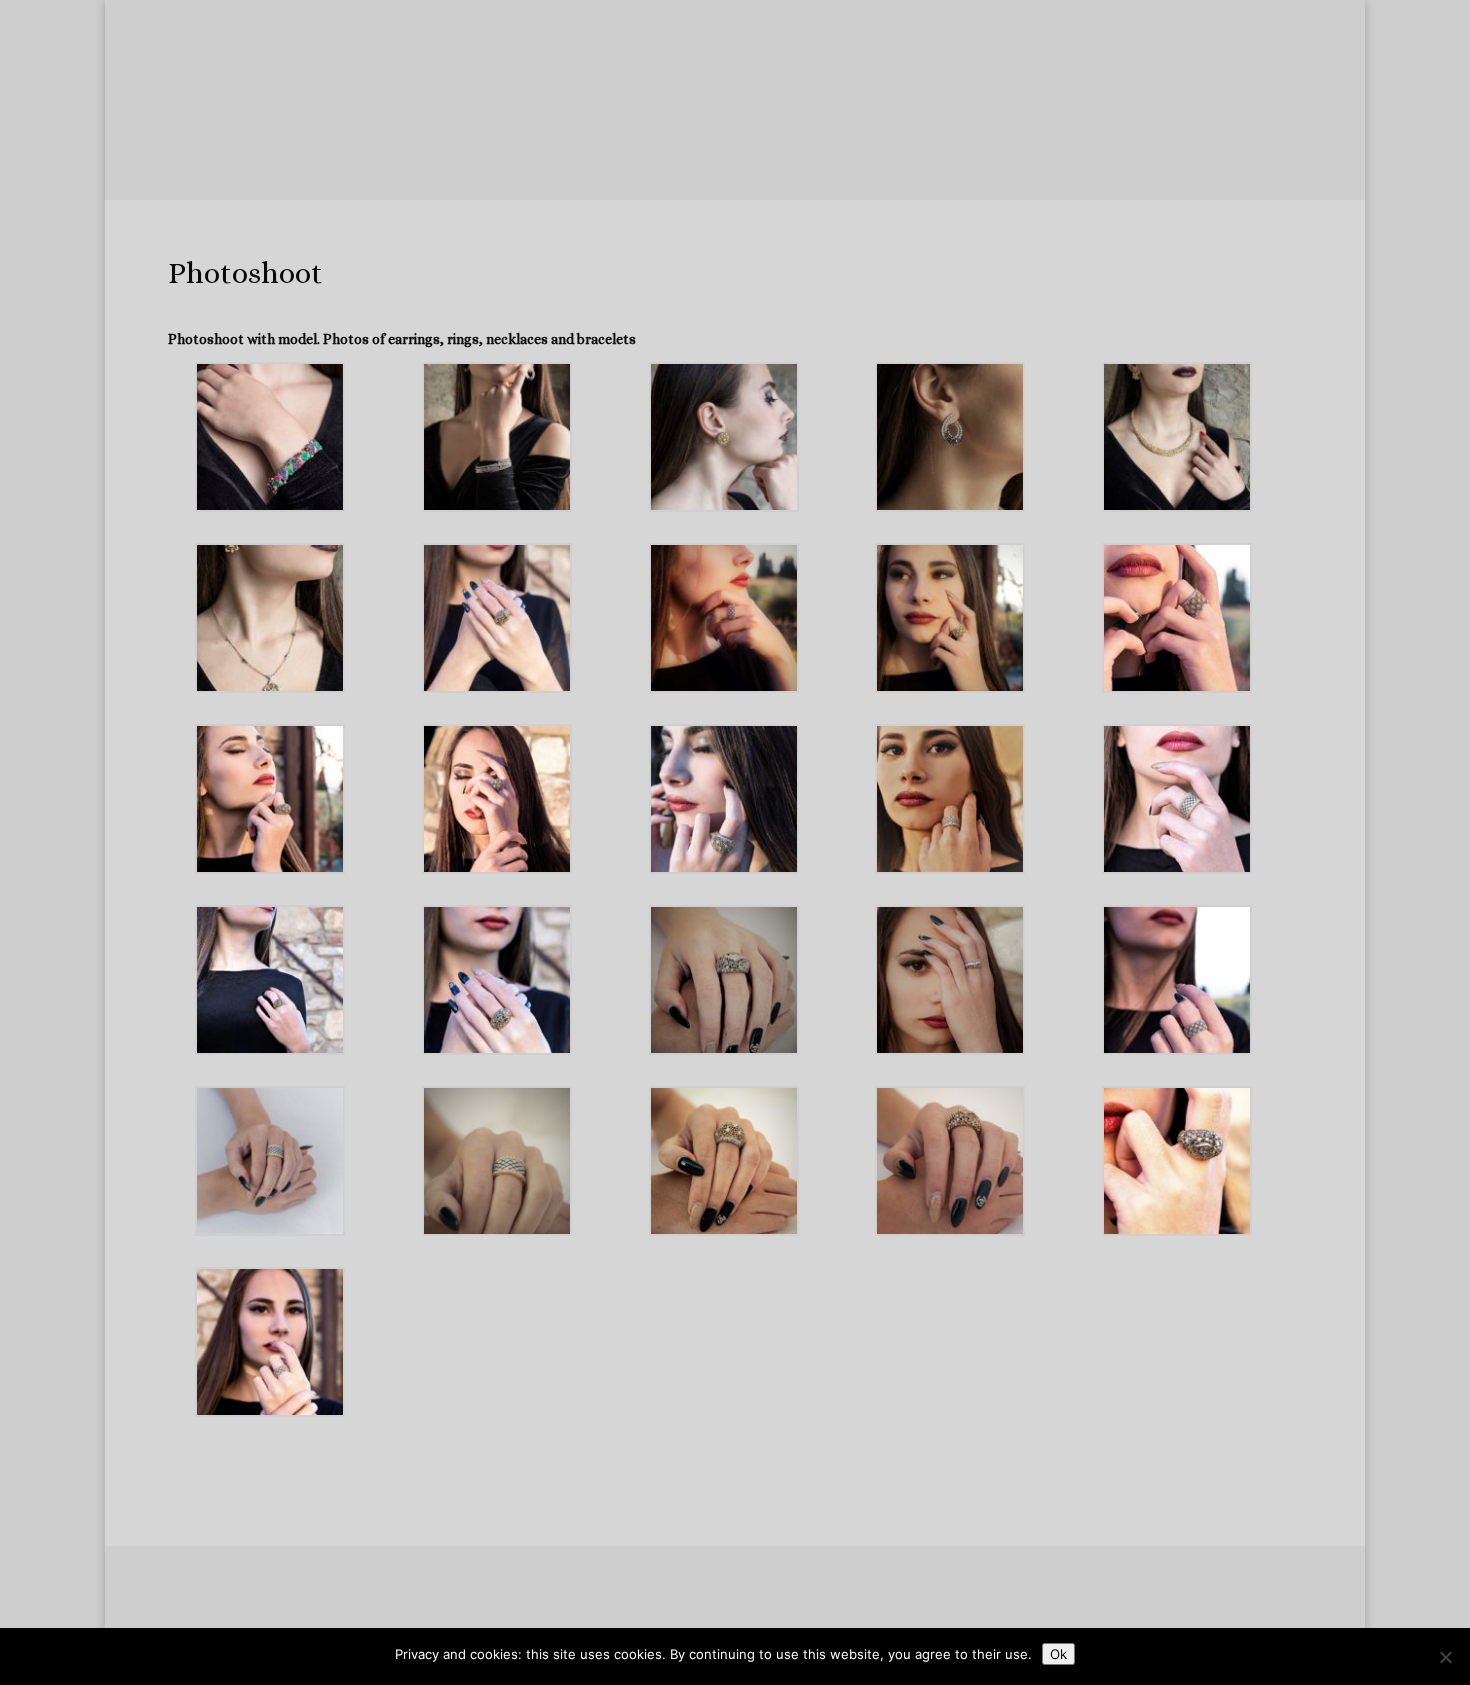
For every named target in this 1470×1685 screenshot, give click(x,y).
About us (333, 148)
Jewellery (549, 148)
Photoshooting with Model (663, 185)
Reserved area (803, 148)
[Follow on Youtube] (795, 1620)
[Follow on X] (675, 1620)
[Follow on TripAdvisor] (755, 1620)
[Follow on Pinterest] (835, 1620)
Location (930, 148)
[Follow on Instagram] (715, 1620)
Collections (430, 148)
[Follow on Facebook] (635, 1620)
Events (848, 185)
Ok (1058, 1654)
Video (786, 185)
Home (257, 148)
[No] (1445, 1657)
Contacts (1018, 148)
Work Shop (667, 148)
